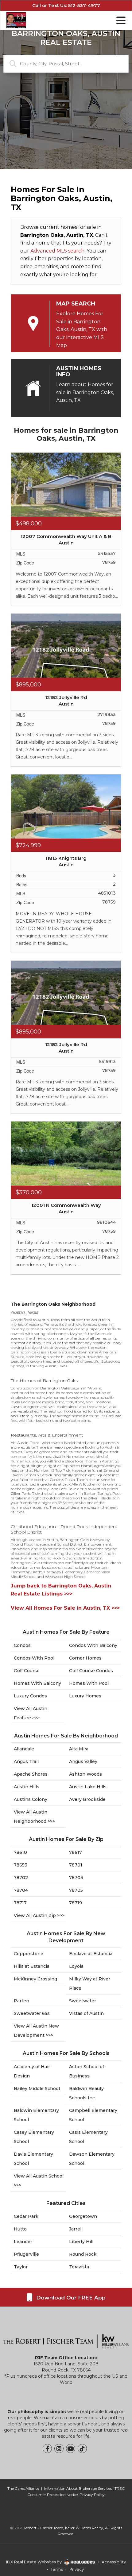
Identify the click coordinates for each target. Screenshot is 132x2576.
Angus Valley (83, 1761)
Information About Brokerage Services (78, 2488)
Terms (57, 2569)
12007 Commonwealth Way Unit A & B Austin (66, 540)
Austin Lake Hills (88, 1787)
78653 (21, 1865)
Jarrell (76, 2229)
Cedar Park (26, 2216)
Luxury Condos (30, 1696)
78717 (20, 1903)
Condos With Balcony (93, 1645)
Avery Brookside (87, 1799)
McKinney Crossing (35, 1979)
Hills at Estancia (32, 1966)
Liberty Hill (81, 2242)
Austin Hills (27, 1787)
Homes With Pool (89, 1683)
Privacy (77, 2569)
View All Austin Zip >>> (39, 1915)
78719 (76, 1903)
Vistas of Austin (86, 2013)
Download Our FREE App (70, 2298)
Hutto (20, 2229)
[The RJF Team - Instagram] (59, 2449)
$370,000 (29, 1192)
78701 (76, 1865)
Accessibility (114, 2562)
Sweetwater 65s (32, 2013)
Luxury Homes (85, 1696)
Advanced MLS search (57, 251)
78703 (76, 1878)
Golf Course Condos (91, 1671)
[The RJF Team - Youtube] (71, 2449)
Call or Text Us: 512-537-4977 (66, 5)
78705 (76, 1890)
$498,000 (29, 524)
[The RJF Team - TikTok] (82, 2449)
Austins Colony (31, 1799)
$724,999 (28, 845)
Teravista (79, 2267)
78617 (76, 1852)
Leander (23, 2242)
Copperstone (29, 1954)
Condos (22, 1645)
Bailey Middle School (37, 2089)
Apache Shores (31, 1774)
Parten (21, 2001)
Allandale (24, 1749)
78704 (21, 1890)
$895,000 (28, 685)
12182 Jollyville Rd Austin (66, 701)
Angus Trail (26, 1761)
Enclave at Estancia (91, 1954)
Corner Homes (85, 1658)
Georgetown (83, 2216)
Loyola (76, 1966)
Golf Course (27, 1671)
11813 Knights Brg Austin (66, 861)
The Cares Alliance (23, 2488)
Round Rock (83, 2254)
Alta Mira (79, 1749)
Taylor (21, 2267)
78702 (21, 1878)
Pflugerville (26, 2254)
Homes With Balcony (37, 1683)
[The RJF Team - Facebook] (47, 2449)
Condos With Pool (34, 1658)
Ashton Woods (85, 1774)
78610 (20, 1852)
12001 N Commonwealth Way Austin (66, 1208)
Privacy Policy (92, 2495)
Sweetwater (83, 2001)
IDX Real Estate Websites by (34, 2562)
